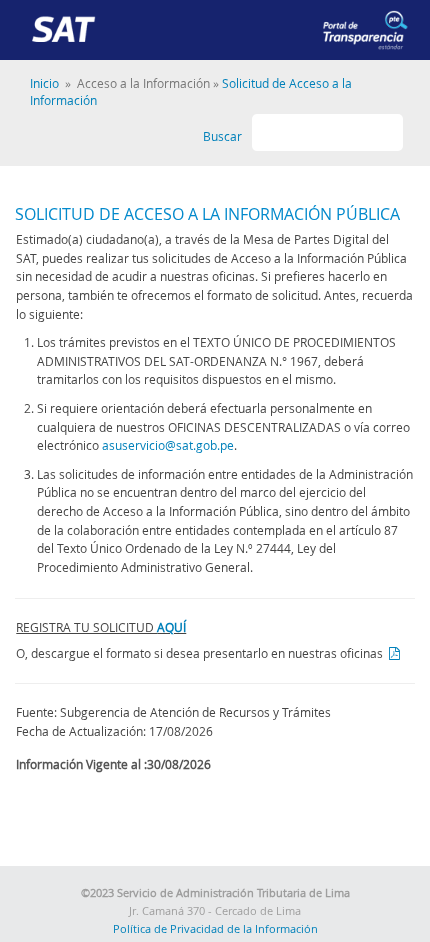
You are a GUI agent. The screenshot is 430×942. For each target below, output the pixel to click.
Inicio (44, 83)
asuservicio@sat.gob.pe (168, 445)
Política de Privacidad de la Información (215, 929)
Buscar (222, 136)
